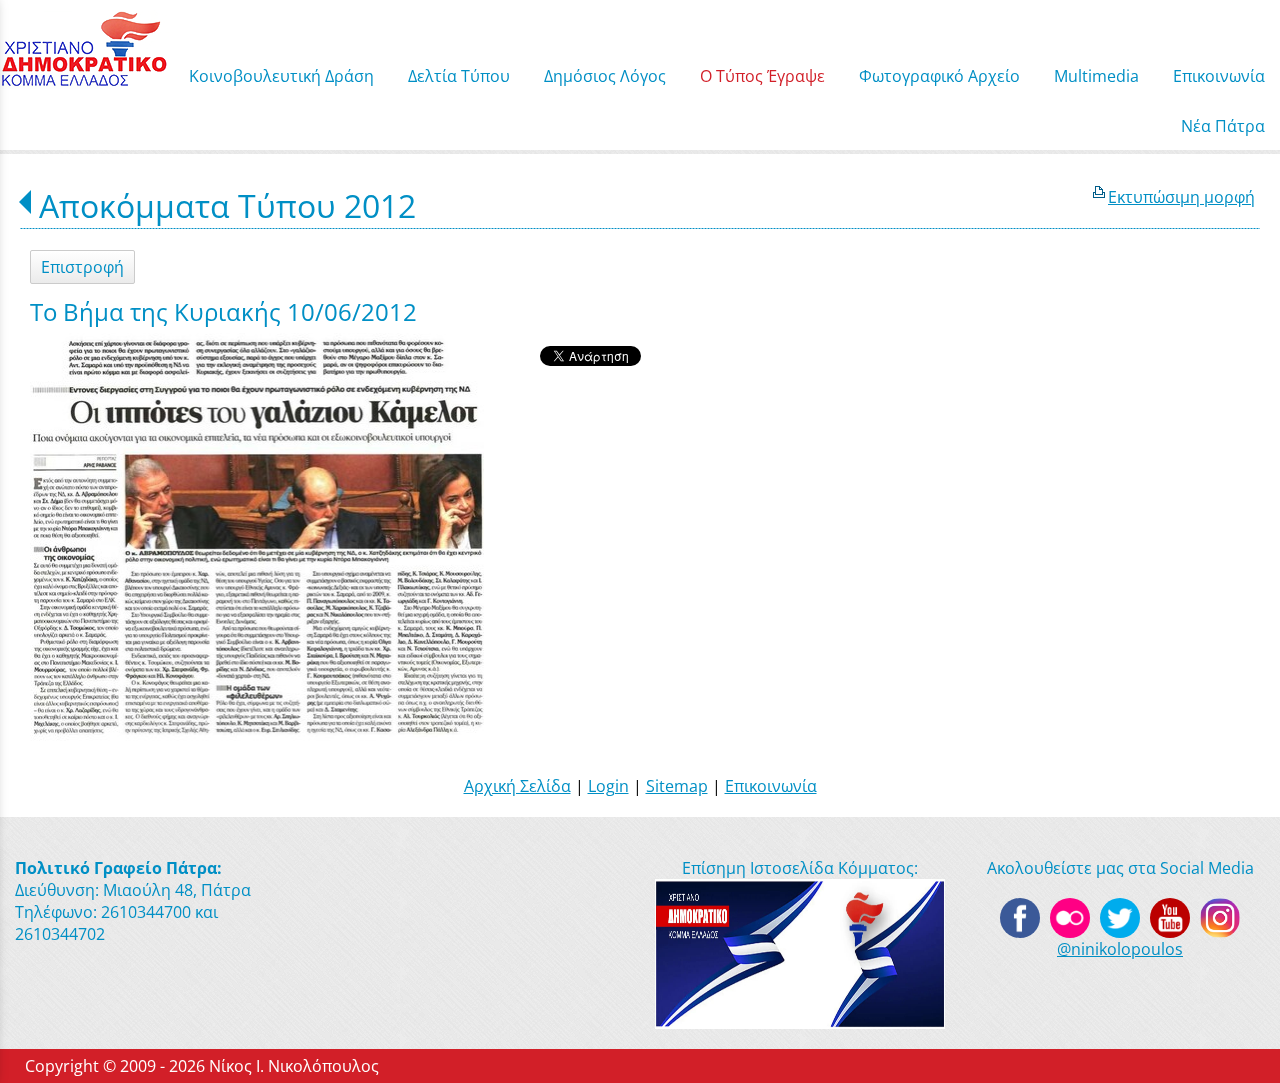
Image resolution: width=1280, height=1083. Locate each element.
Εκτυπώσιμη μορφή (1181, 197)
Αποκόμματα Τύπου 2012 (227, 205)
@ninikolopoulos (1120, 949)
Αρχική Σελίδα (517, 786)
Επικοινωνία (771, 786)
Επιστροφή (82, 267)
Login (608, 786)
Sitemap (677, 786)
